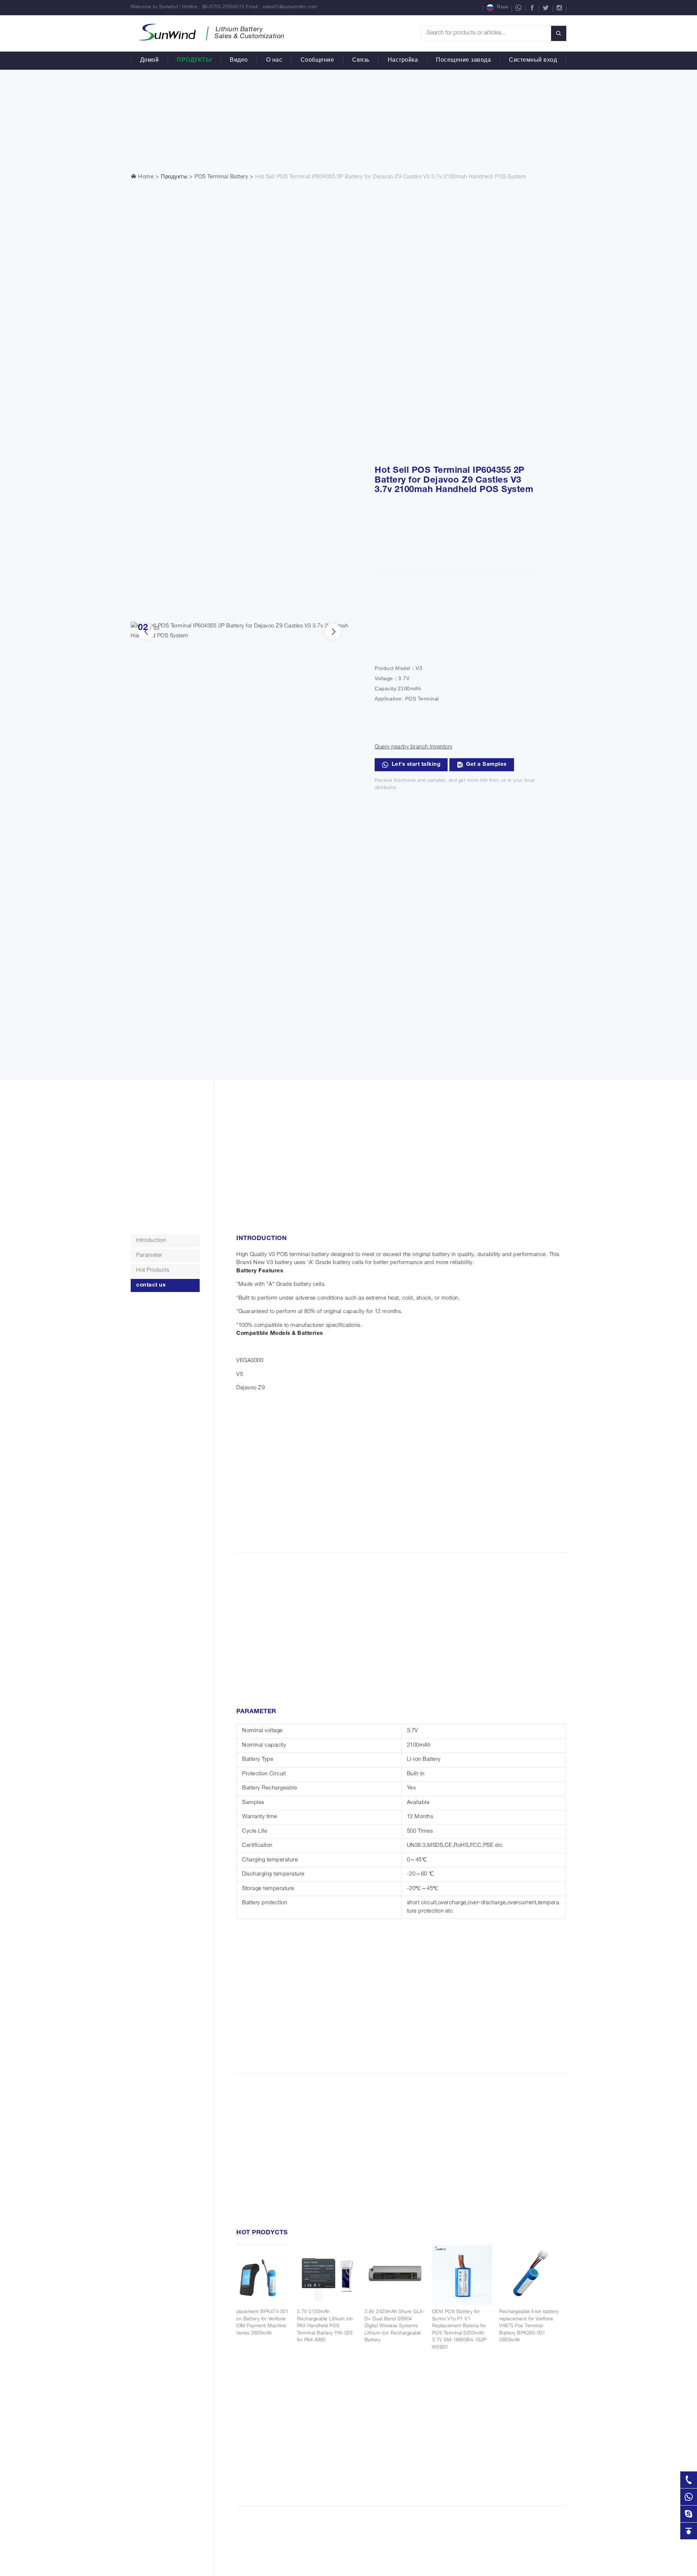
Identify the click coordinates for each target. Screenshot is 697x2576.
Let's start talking (416, 765)
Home (145, 177)
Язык (502, 7)
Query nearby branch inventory (414, 747)
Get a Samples (486, 765)
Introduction (151, 1241)
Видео (239, 61)
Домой (150, 61)
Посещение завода (463, 61)
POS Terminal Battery (221, 177)
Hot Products (153, 1270)
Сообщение (317, 61)
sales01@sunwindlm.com (290, 7)
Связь (361, 61)
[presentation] (333, 631)
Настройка (403, 61)
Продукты (194, 61)
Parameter (149, 1256)
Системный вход (533, 61)
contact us (151, 1285)
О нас (274, 61)
